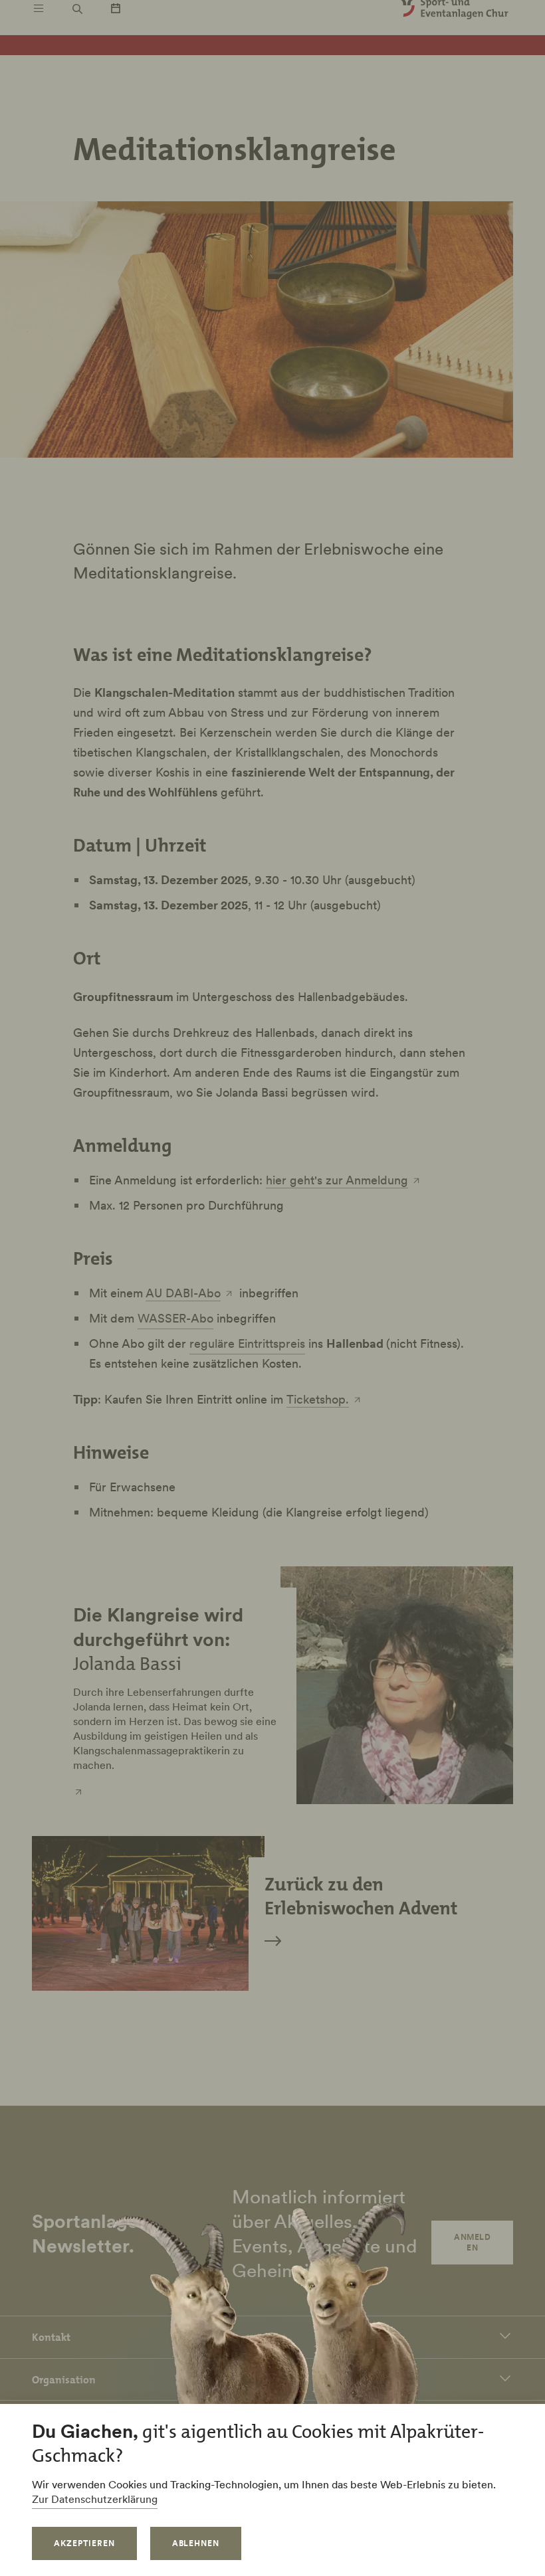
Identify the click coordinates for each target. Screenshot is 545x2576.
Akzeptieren (84, 2543)
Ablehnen (196, 2543)
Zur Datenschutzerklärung (95, 2499)
